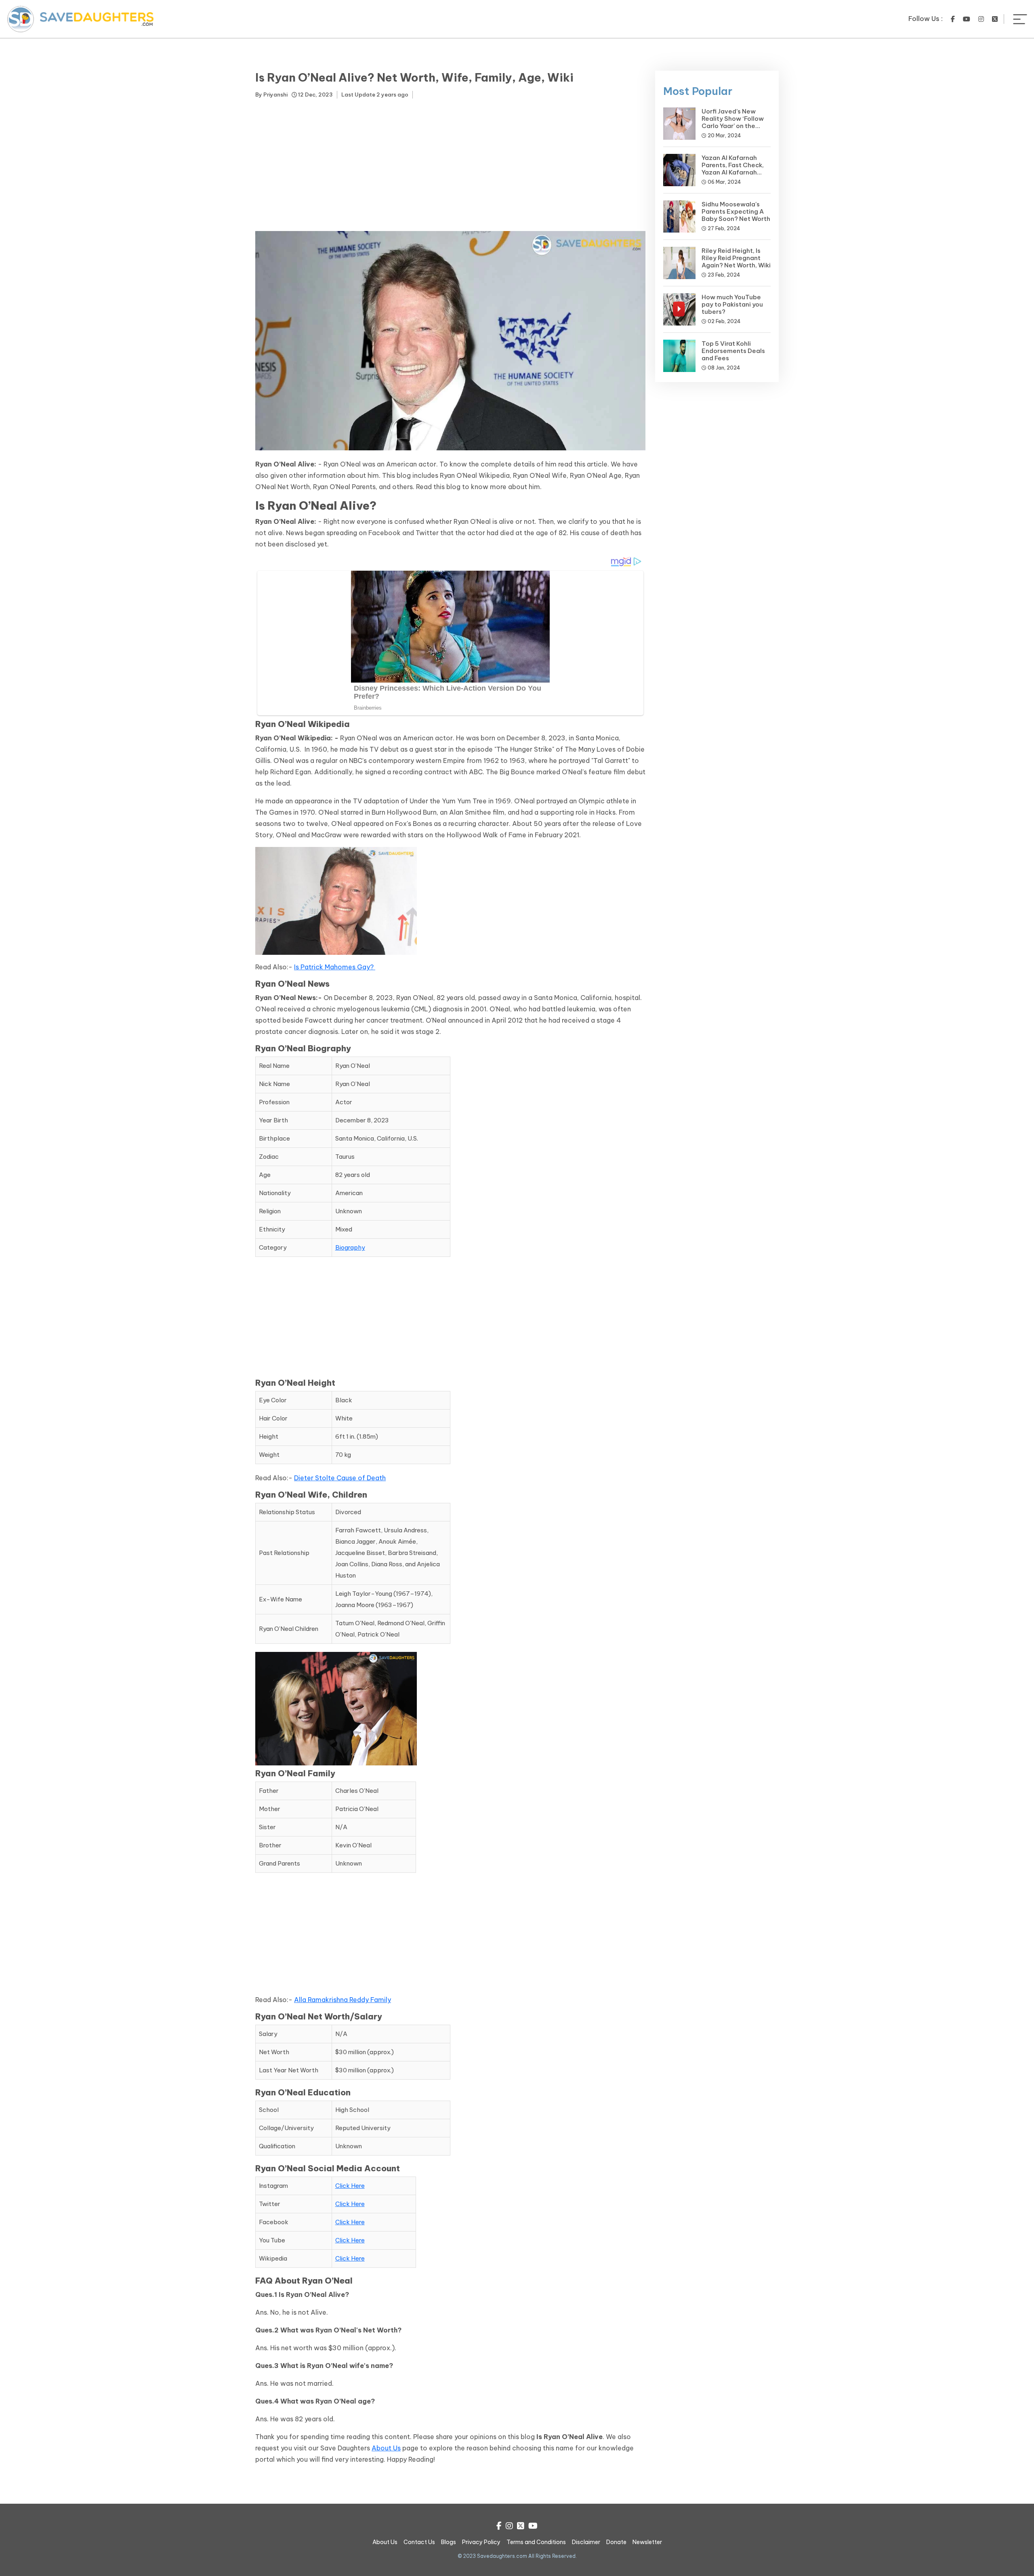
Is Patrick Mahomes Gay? (335, 967)
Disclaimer (586, 2542)
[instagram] (981, 19)
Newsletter (647, 2542)
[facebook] (953, 19)
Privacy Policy (481, 2542)
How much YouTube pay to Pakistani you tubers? (732, 304)
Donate (616, 2542)
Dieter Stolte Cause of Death (340, 1478)
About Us (386, 2448)
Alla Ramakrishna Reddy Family (343, 2000)
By (271, 95)
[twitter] (995, 19)
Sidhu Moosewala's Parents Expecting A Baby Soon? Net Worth (736, 211)
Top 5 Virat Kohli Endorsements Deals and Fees (733, 351)
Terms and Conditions (536, 2542)
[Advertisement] (450, 166)
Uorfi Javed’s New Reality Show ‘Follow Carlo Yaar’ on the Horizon (733, 122)
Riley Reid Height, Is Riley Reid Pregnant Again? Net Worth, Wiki (736, 258)
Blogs (449, 2542)
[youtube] (967, 19)
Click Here (350, 2186)
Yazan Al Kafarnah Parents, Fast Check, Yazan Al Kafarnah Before (733, 169)
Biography (350, 1247)
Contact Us (419, 2542)
